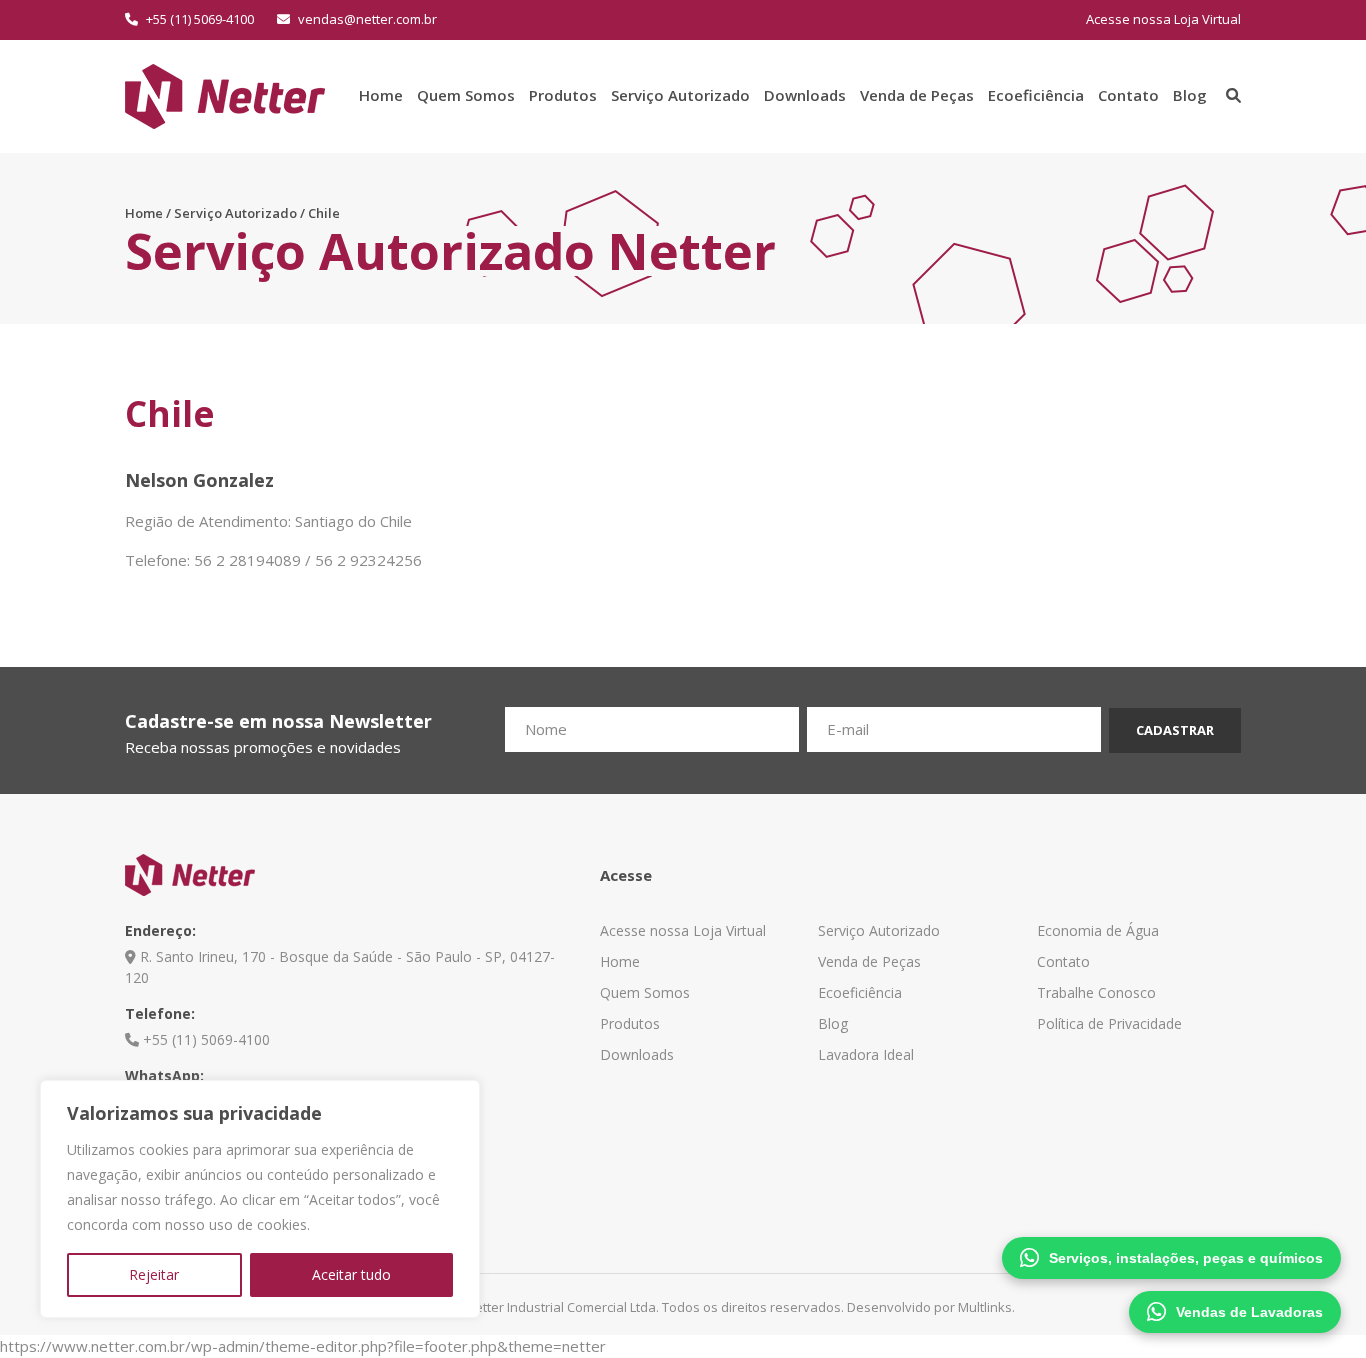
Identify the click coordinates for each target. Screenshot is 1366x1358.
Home (381, 95)
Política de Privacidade (1109, 1023)
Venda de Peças (917, 95)
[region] (260, 1199)
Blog (1190, 95)
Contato (1128, 95)
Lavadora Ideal (866, 1054)
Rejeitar (154, 1274)
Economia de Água (1098, 930)
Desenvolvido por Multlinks (929, 1307)
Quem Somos (466, 95)
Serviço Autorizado (680, 95)
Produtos (563, 95)
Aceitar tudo (351, 1274)
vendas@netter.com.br (366, 19)
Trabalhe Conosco (1096, 992)
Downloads (805, 95)
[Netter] (225, 94)
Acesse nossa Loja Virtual (1163, 19)
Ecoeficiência (1036, 95)
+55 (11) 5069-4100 (198, 19)
